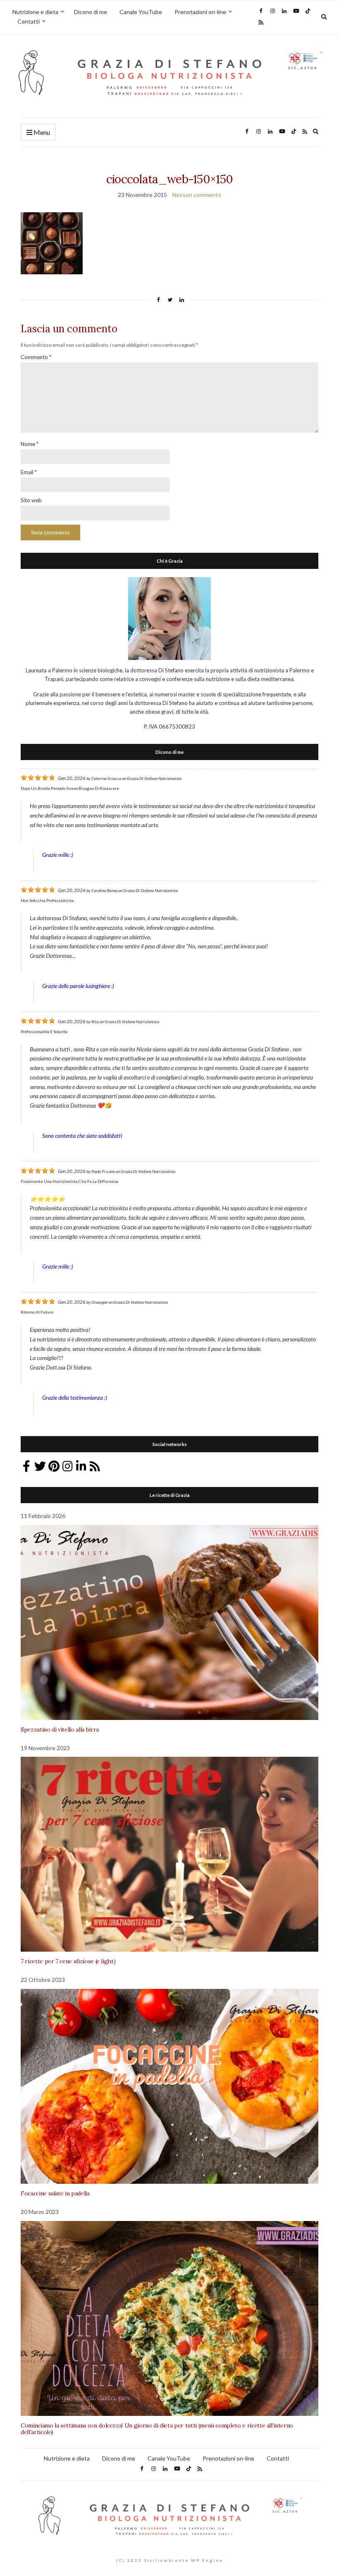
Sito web (31, 500)
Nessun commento (197, 195)
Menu (41, 132)
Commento (36, 357)
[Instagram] (67, 1466)
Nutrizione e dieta (35, 12)
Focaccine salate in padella (55, 2193)
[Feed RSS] (95, 1466)
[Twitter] (40, 1466)
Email (29, 472)
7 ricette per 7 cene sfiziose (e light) (68, 1961)
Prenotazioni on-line (200, 12)
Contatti (29, 21)
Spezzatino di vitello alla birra (60, 1729)
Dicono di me (91, 12)
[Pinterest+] (54, 1466)
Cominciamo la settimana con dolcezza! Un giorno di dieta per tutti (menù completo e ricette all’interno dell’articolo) (157, 2429)
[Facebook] (26, 1466)
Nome (30, 444)
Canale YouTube (141, 12)
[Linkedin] (81, 1466)
